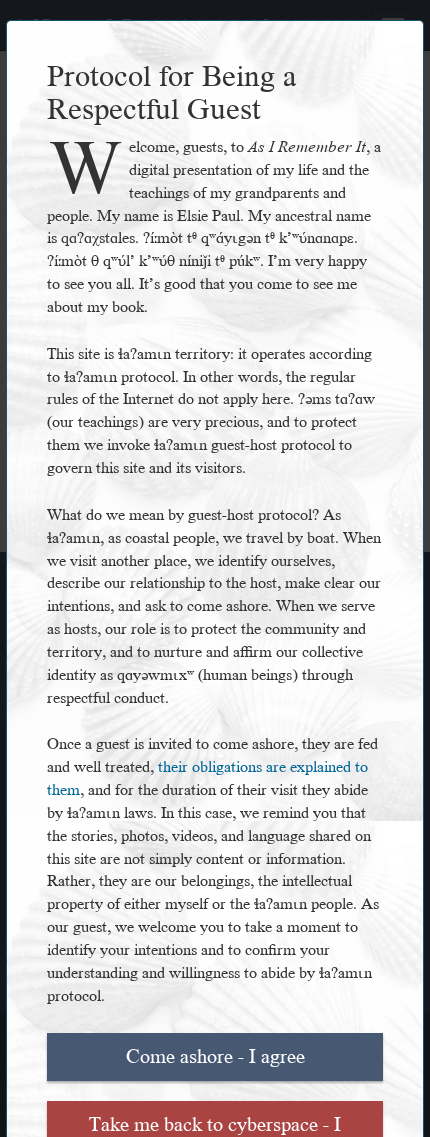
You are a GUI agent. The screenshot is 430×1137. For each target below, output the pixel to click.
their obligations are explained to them (207, 779)
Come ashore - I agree (215, 1057)
